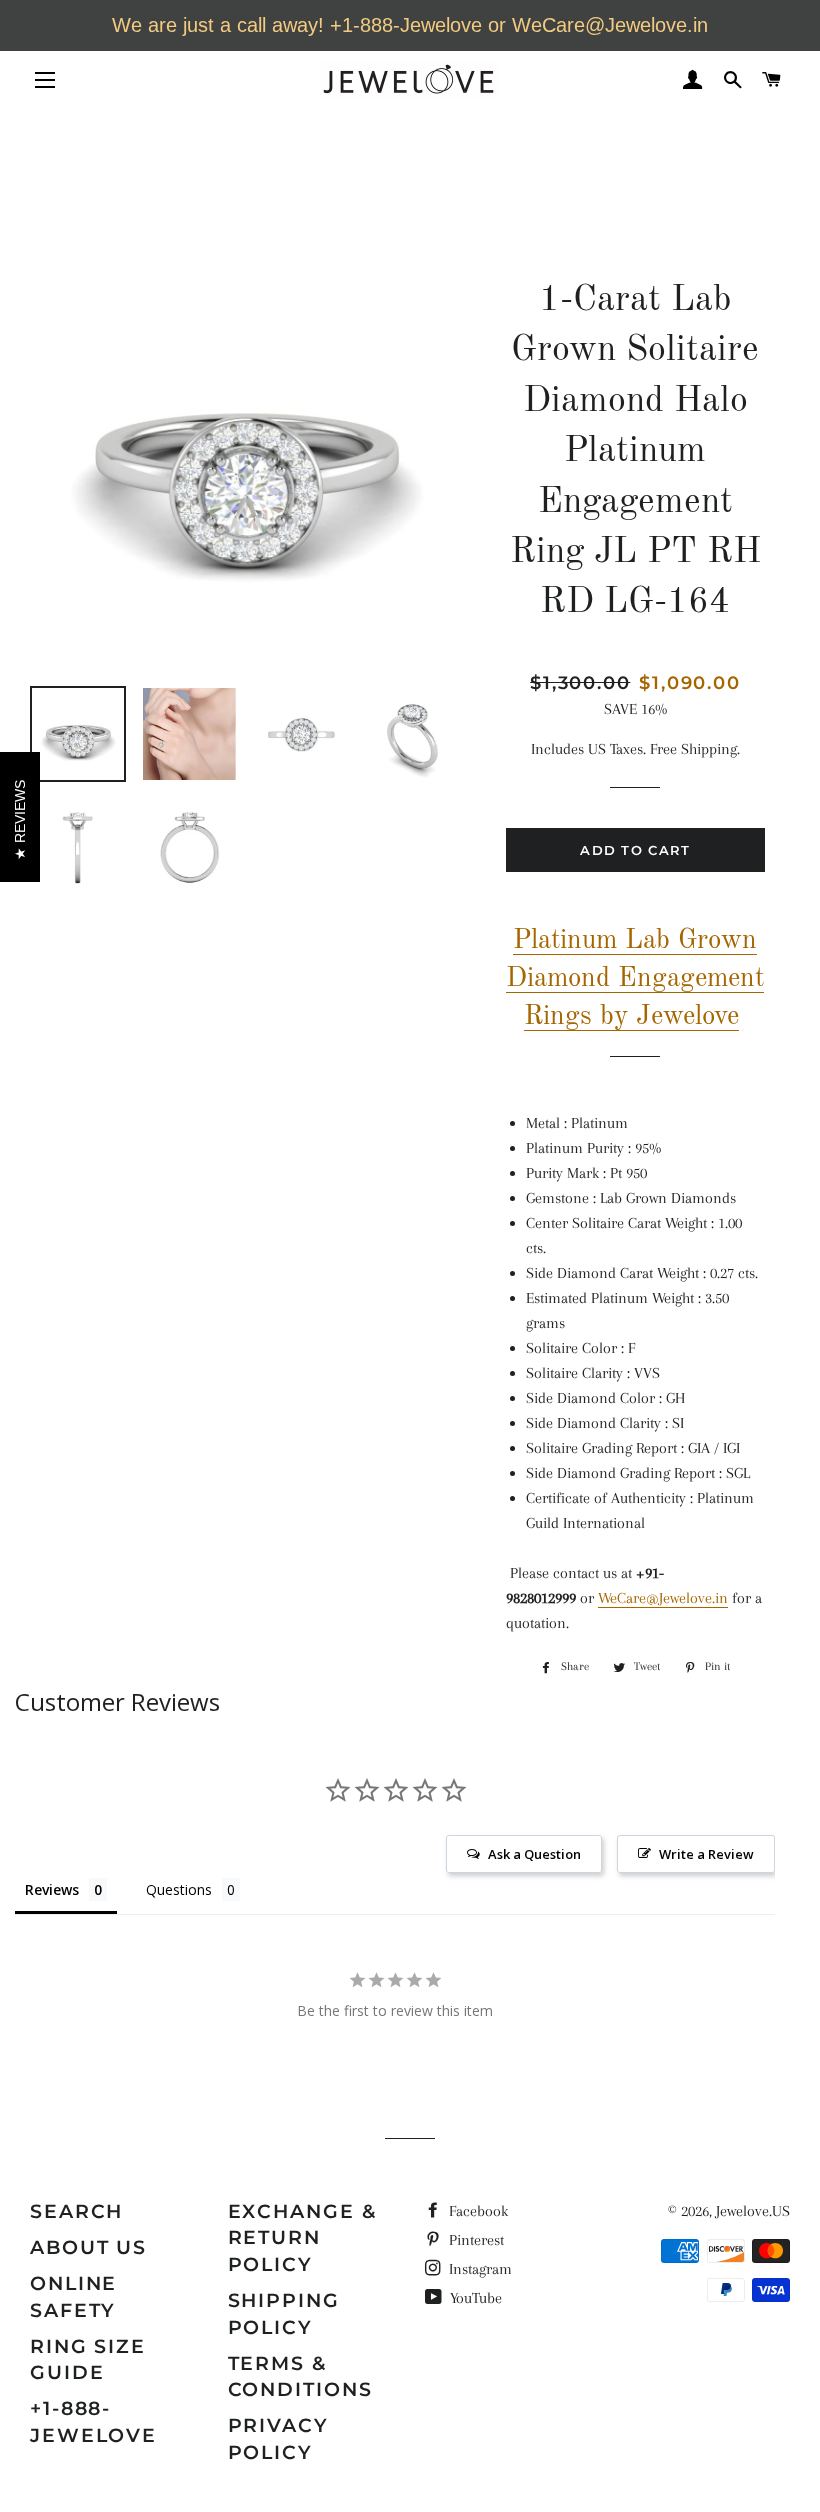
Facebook (476, 2211)
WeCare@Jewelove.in (663, 1598)
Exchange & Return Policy (302, 2238)
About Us (88, 2247)
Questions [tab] (179, 1889)
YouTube (474, 2298)
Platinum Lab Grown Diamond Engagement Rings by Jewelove (635, 978)
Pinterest (474, 2240)
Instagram (478, 2269)
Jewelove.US (753, 2211)
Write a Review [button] (706, 1854)
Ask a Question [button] (534, 1854)
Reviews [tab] (52, 1889)
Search (76, 2211)
